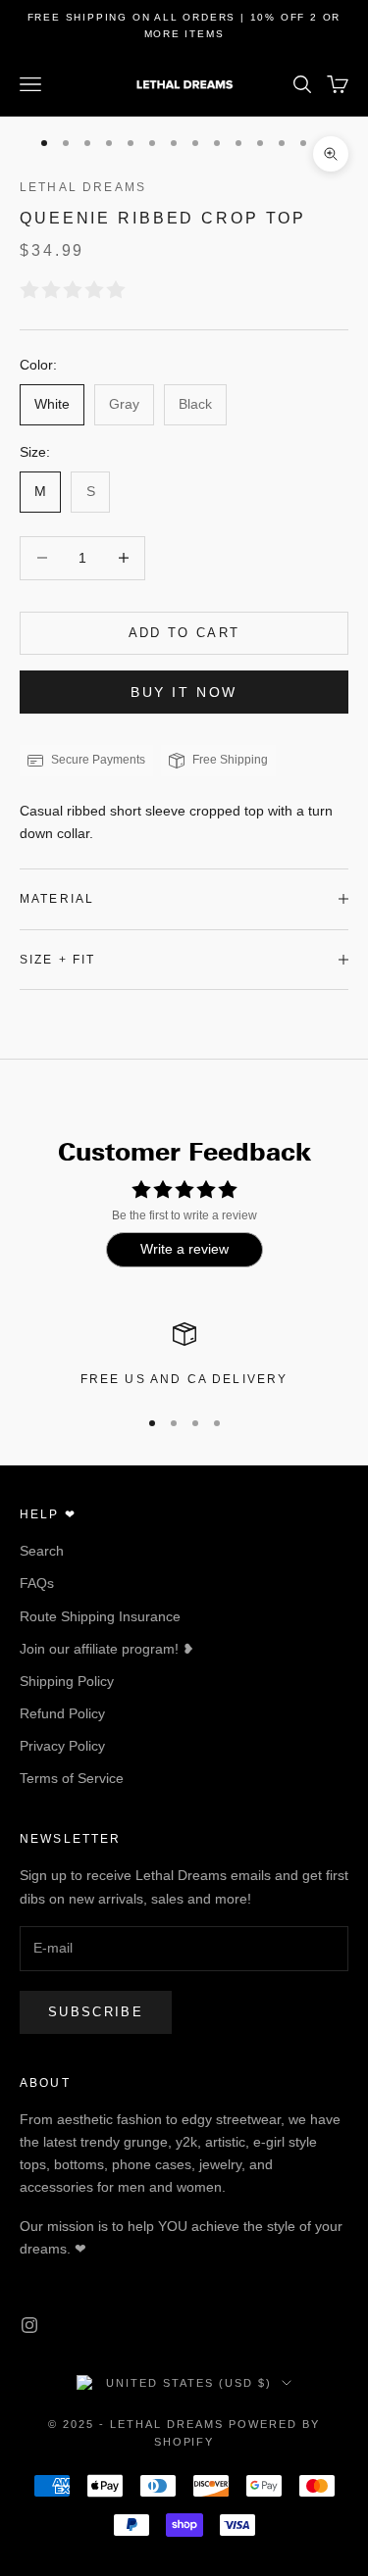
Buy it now (184, 692)
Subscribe (96, 2012)
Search (42, 1551)
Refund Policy (62, 1713)
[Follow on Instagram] (29, 2325)
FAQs (37, 1583)
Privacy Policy (62, 1746)
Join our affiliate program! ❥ (107, 1649)
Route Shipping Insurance (100, 1616)
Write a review (184, 1249)
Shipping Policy (67, 1681)
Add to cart (184, 633)
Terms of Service (72, 1778)
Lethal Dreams (83, 187)
